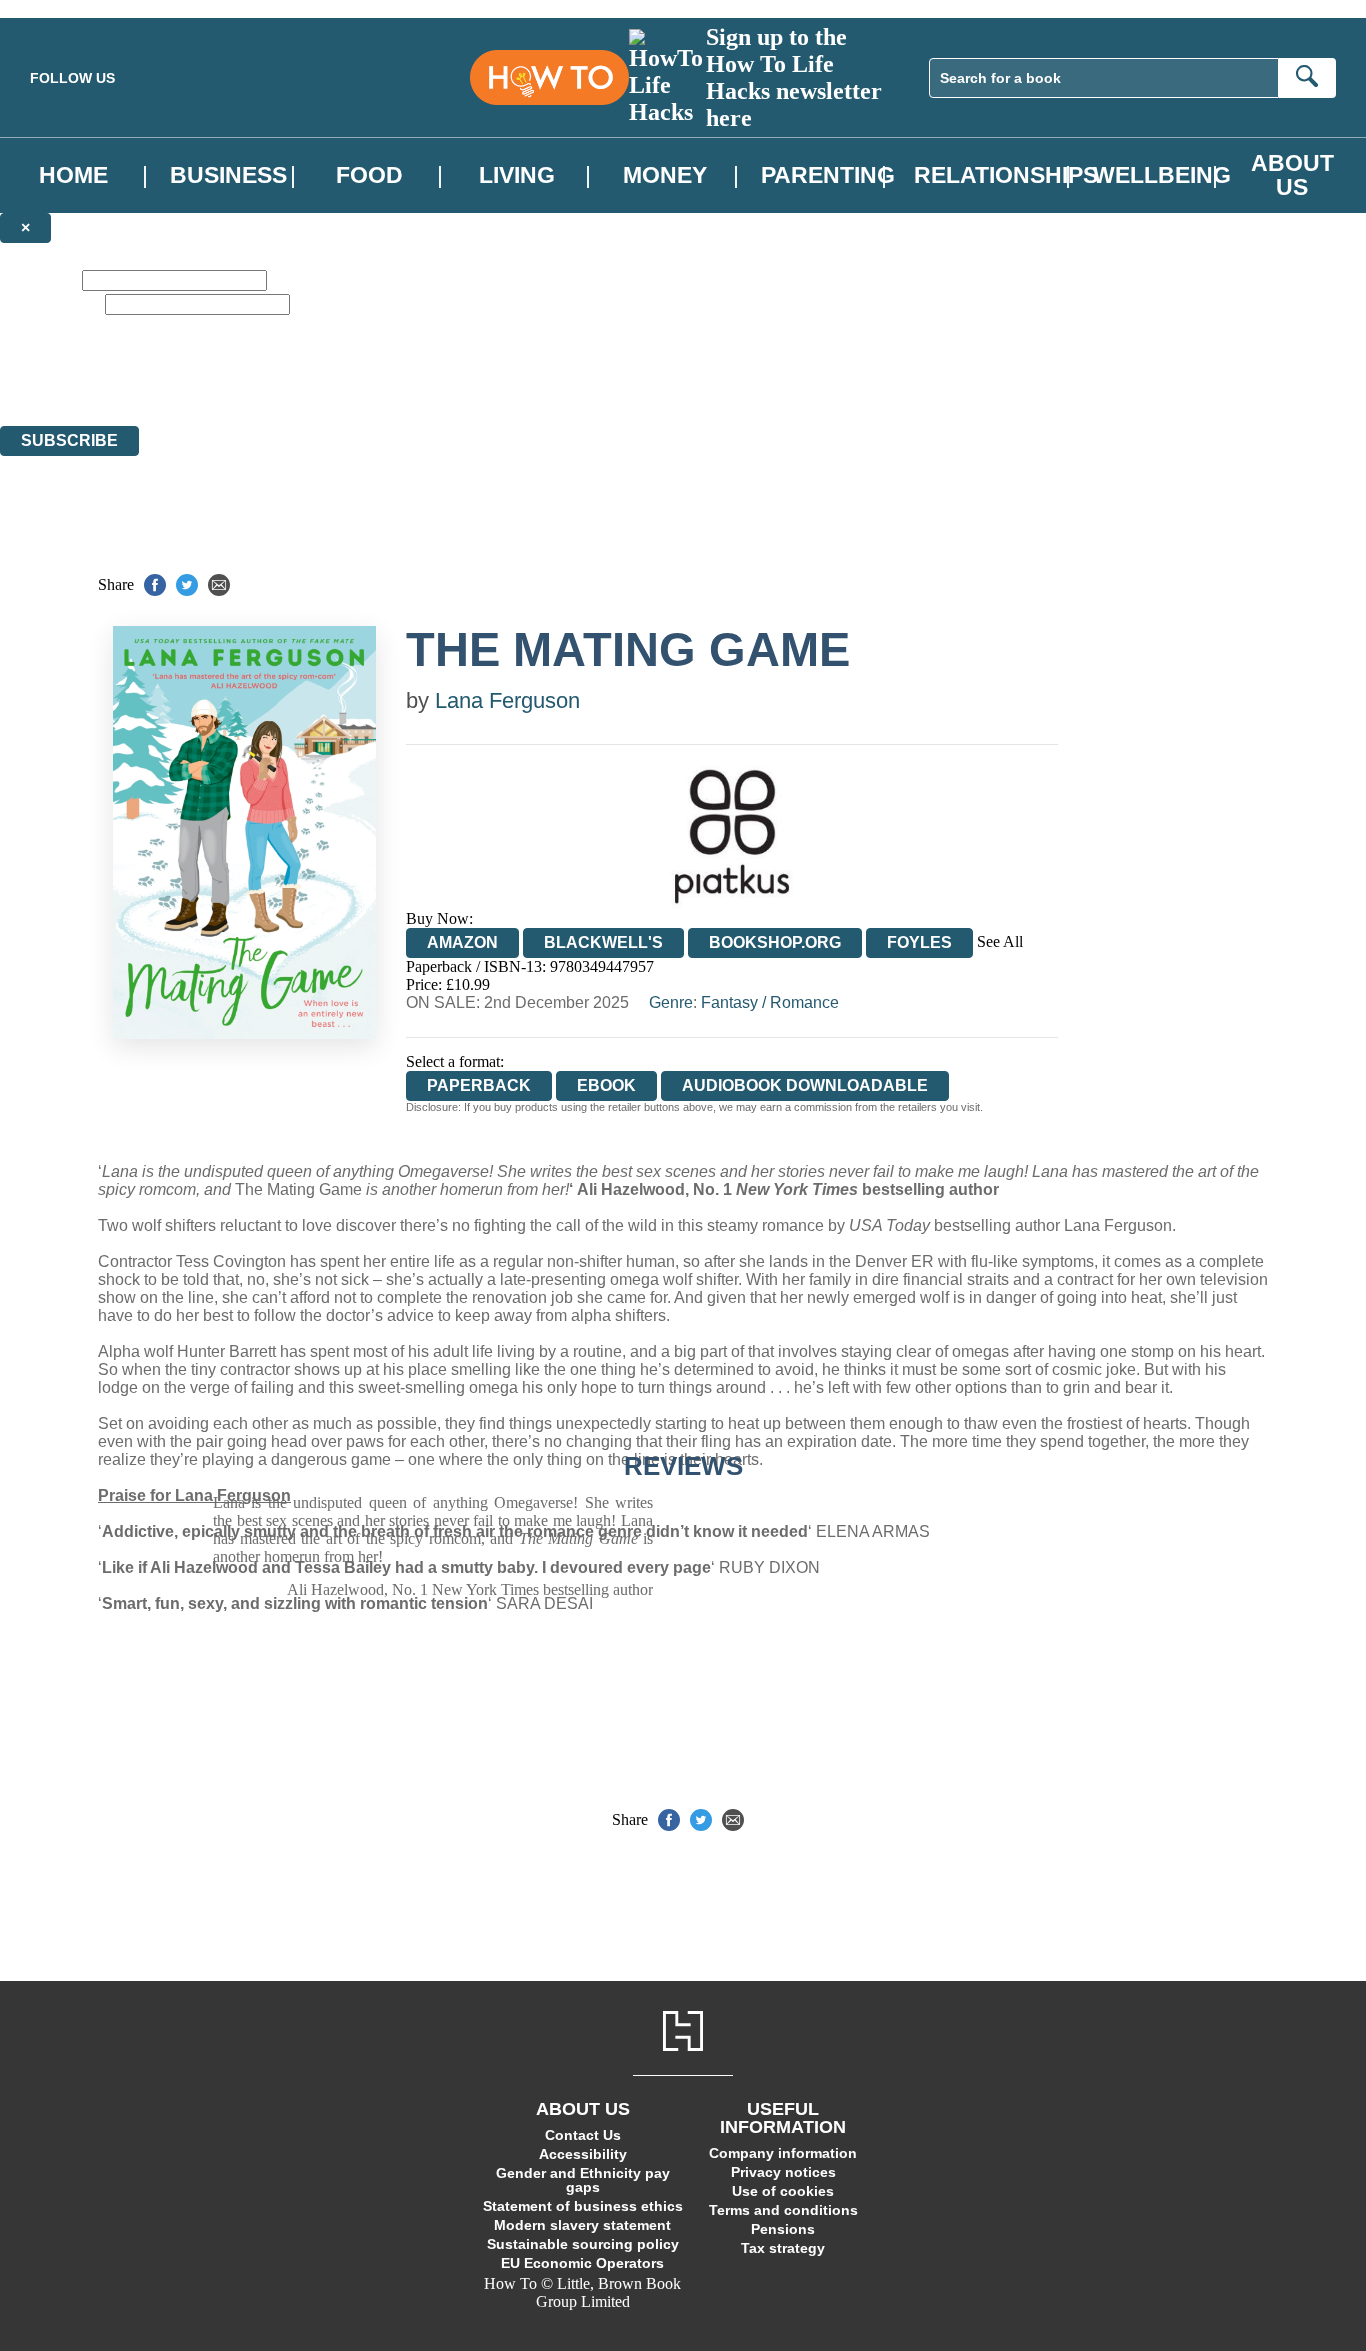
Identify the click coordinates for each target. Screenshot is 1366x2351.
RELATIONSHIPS (1006, 175)
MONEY (665, 175)
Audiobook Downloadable (805, 1085)
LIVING (517, 175)
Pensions (783, 2229)
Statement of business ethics (583, 2206)
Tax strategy (783, 2248)
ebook (606, 1085)
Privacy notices (783, 2172)
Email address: (50, 303)
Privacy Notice (394, 380)
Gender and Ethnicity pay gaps (583, 2180)
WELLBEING (1162, 175)
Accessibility (583, 2154)
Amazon (462, 942)
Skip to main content (65, 8)
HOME (73, 175)
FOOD (369, 175)
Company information (783, 2153)
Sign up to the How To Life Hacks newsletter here (794, 77)
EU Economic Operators (582, 2263)
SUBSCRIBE (69, 440)
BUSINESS (228, 175)
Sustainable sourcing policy (583, 2244)
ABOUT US (1292, 175)
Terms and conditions (783, 2210)
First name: (39, 279)
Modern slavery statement (582, 2225)
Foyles (919, 942)
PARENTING (828, 175)
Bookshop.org (775, 942)
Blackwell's (603, 942)
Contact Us (583, 2135)
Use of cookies (783, 2191)
